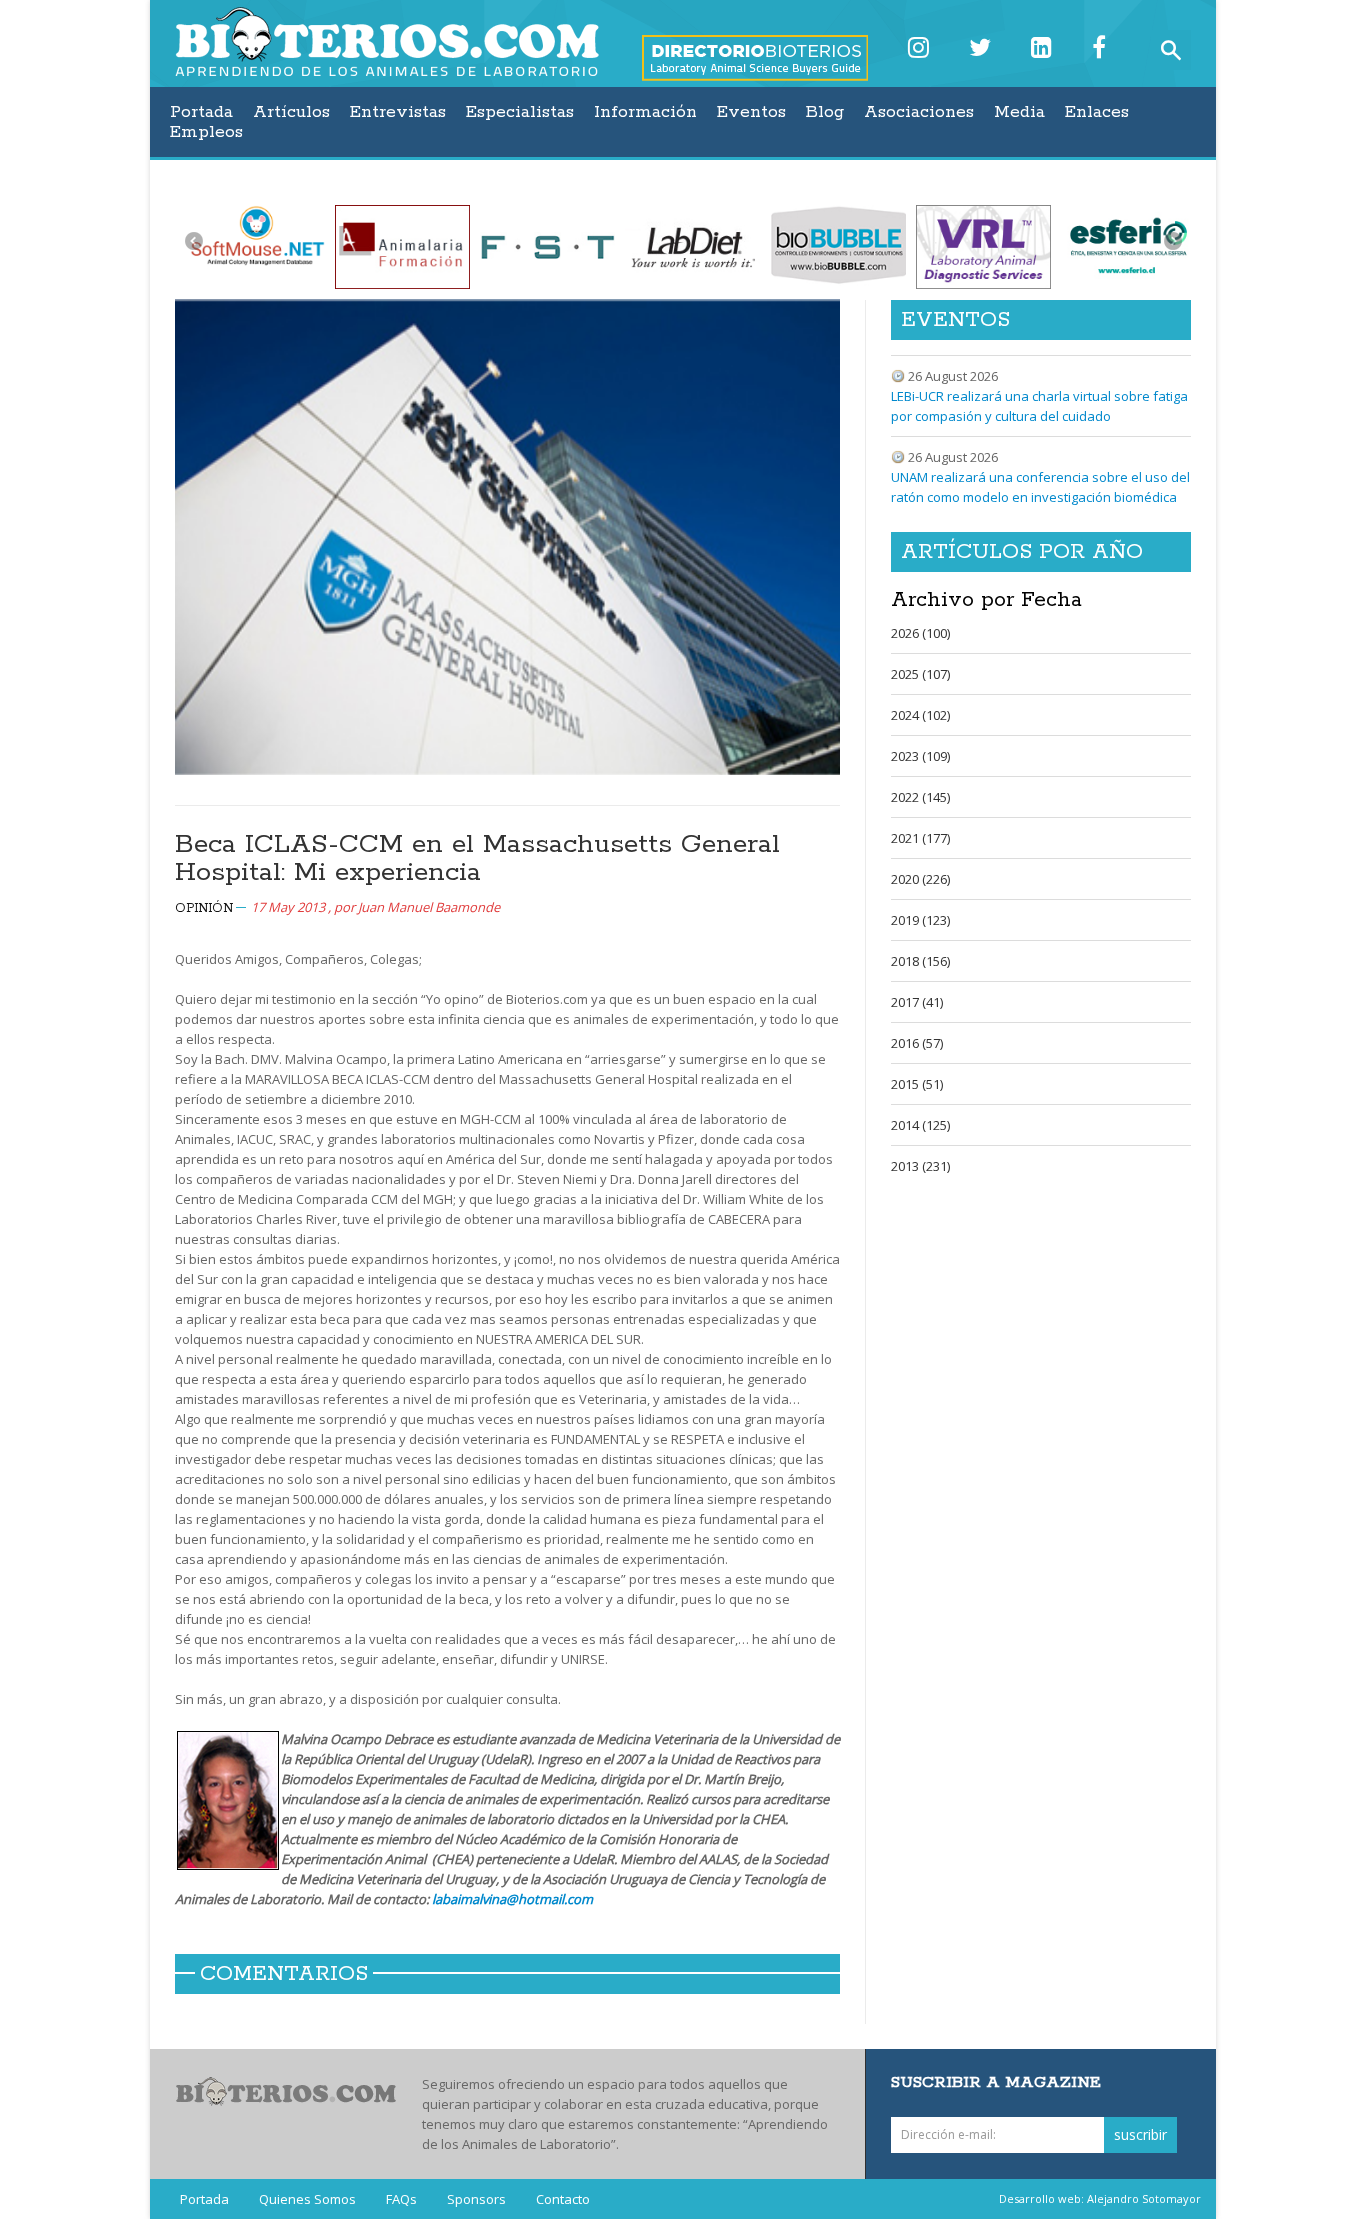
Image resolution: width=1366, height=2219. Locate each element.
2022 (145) (920, 797)
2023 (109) (920, 756)
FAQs (401, 2199)
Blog (825, 112)
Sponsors (476, 2199)
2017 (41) (917, 1002)
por (417, 907)
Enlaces (1097, 112)
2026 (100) (920, 633)
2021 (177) (920, 838)
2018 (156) (920, 961)
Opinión (204, 908)
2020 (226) (920, 879)
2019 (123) (920, 920)
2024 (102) (920, 715)
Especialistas (520, 112)
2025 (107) (920, 674)
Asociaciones (919, 112)
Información (645, 112)
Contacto (563, 2199)
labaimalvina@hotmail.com (512, 1899)
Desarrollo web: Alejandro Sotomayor (1100, 2198)
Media (1019, 112)
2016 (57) (917, 1043)
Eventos (751, 112)
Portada (201, 112)
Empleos (206, 132)
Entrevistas (398, 112)
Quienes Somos (307, 2199)
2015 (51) (917, 1084)
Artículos (291, 112)
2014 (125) (920, 1125)
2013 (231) (920, 1166)
